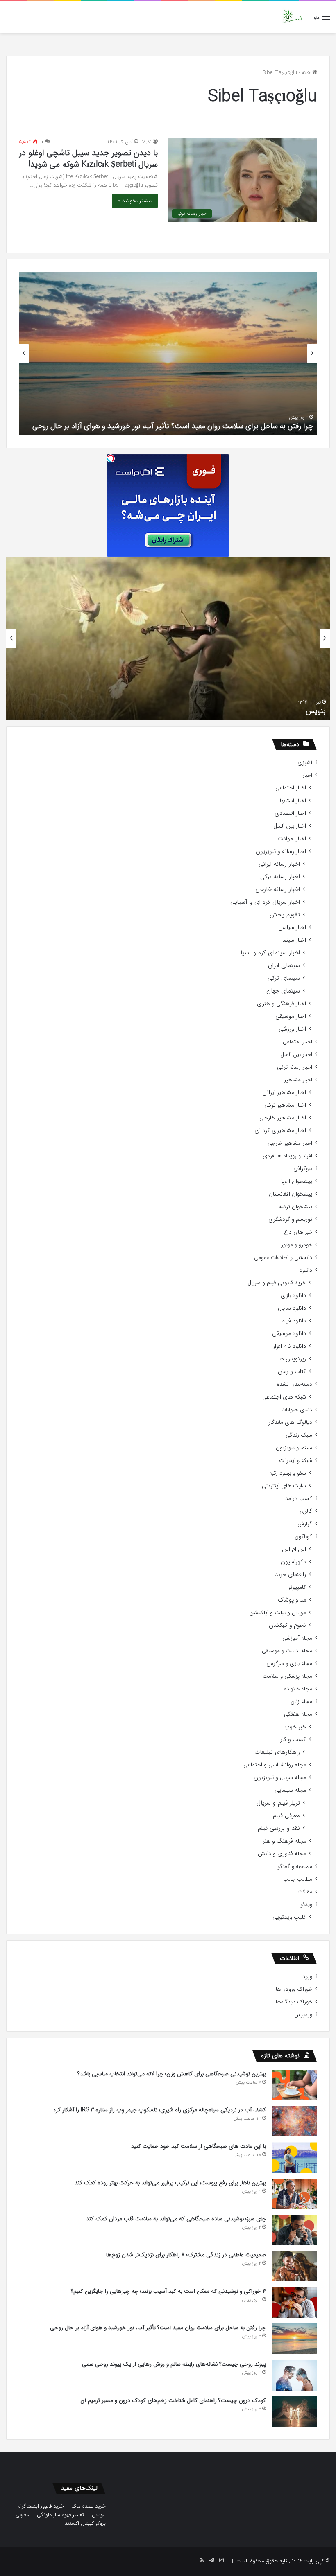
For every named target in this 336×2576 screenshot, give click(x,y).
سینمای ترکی (284, 978)
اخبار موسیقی (291, 1016)
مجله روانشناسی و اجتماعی (275, 1765)
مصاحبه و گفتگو (295, 1867)
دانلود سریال (292, 1308)
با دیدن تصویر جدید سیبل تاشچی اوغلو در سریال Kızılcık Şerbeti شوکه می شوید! (89, 159)
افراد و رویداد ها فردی (287, 1156)
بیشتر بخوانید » (135, 201)
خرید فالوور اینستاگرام (41, 2506)
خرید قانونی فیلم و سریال (277, 1283)
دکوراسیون (293, 1562)
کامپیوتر (297, 1587)
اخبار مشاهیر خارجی (283, 1118)
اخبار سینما (294, 940)
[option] (168, 354)
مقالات (305, 1892)
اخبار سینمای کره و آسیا (270, 953)
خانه (307, 73)
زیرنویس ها (292, 1359)
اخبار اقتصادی (290, 813)
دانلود (306, 1270)
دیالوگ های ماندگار (290, 1422)
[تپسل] (111, 458)
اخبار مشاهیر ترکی (285, 1105)
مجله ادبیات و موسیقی (287, 1651)
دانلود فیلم (294, 1321)
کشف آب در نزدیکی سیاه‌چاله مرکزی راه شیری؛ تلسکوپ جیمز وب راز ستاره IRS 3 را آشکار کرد (159, 2110)
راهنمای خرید (291, 1575)
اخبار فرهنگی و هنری (282, 1004)
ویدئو (306, 1905)
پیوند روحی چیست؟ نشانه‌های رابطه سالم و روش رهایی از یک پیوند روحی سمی (174, 2364)
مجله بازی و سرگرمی (289, 1664)
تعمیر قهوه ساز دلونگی (60, 2515)
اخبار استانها (293, 801)
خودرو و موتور (297, 1245)
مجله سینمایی (290, 1790)
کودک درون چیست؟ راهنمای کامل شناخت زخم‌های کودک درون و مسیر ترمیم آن (173, 2400)
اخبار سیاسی (292, 928)
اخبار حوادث (292, 839)
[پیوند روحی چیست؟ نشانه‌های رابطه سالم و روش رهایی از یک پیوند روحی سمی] (295, 2375)
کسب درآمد (299, 1499)
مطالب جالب (298, 1879)
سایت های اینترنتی (284, 1486)
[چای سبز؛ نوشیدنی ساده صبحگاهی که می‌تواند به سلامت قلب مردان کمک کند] (295, 2230)
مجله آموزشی (297, 1638)
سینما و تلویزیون (294, 1448)
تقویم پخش (285, 915)
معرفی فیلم (286, 1816)
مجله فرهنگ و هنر (284, 1841)
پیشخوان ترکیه (296, 1207)
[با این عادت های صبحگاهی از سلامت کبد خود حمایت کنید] (295, 2158)
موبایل (99, 2515)
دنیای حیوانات (297, 1410)
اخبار (307, 775)
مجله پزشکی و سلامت (287, 1676)
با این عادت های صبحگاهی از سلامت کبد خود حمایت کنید (199, 2146)
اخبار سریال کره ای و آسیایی (265, 902)
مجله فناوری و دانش (282, 1854)
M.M (146, 142)
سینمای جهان (283, 991)
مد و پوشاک (292, 1600)
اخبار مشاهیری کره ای (280, 1131)
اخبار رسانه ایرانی (279, 864)
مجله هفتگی (298, 1714)
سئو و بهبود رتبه (288, 1473)
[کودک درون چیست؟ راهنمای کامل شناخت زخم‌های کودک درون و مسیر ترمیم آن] (295, 2412)
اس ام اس (294, 1549)
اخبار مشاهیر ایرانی (284, 1093)
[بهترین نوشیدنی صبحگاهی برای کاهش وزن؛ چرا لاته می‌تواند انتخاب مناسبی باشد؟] (295, 2085)
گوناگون (303, 1537)
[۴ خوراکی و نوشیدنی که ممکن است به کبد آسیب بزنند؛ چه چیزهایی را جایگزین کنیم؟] (295, 2302)
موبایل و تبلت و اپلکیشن (278, 1613)
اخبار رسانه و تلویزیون (281, 852)
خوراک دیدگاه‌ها (294, 2002)
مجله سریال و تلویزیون (280, 1778)
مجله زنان (301, 1702)
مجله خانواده (298, 1689)
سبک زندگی (299, 1435)
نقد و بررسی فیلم (279, 1828)
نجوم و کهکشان (287, 1625)
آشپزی (305, 763)
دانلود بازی (293, 1296)
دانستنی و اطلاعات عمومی (283, 1258)
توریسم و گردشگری (290, 1219)
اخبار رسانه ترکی (280, 877)
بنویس (316, 711)
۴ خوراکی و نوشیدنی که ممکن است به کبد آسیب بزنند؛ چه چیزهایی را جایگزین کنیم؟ (168, 2291)
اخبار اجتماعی (291, 788)
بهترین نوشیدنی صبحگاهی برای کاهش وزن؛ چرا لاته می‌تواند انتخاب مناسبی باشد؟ (172, 2074)
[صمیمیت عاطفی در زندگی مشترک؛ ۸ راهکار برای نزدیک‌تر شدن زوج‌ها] (295, 2266)
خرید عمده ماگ (89, 2506)
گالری (306, 1511)
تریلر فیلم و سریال (278, 1803)
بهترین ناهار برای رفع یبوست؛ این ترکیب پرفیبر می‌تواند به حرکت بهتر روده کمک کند (170, 2183)
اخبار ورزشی (292, 1029)
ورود (307, 1977)
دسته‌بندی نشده (295, 1384)
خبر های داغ (298, 1232)
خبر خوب (295, 1727)
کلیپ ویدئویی (289, 1917)
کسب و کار (293, 1740)
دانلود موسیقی (289, 1334)
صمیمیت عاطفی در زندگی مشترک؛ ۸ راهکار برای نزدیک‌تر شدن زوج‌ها (186, 2255)
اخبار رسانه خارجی (278, 890)
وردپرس (303, 2015)
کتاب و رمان (292, 1372)
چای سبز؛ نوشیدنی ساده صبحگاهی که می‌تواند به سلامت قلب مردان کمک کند (176, 2219)
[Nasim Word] (292, 17)
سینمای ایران (284, 966)
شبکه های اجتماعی (284, 1397)
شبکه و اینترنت (296, 1461)
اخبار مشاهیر (298, 1080)
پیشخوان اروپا (297, 1181)
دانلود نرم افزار (289, 1346)
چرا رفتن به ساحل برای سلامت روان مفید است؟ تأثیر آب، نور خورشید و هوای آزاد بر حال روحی (173, 426)
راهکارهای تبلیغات (277, 1752)
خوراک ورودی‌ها (294, 1989)
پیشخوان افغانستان (291, 1194)
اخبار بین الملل (290, 826)
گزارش (305, 1524)
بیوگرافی (303, 1169)
